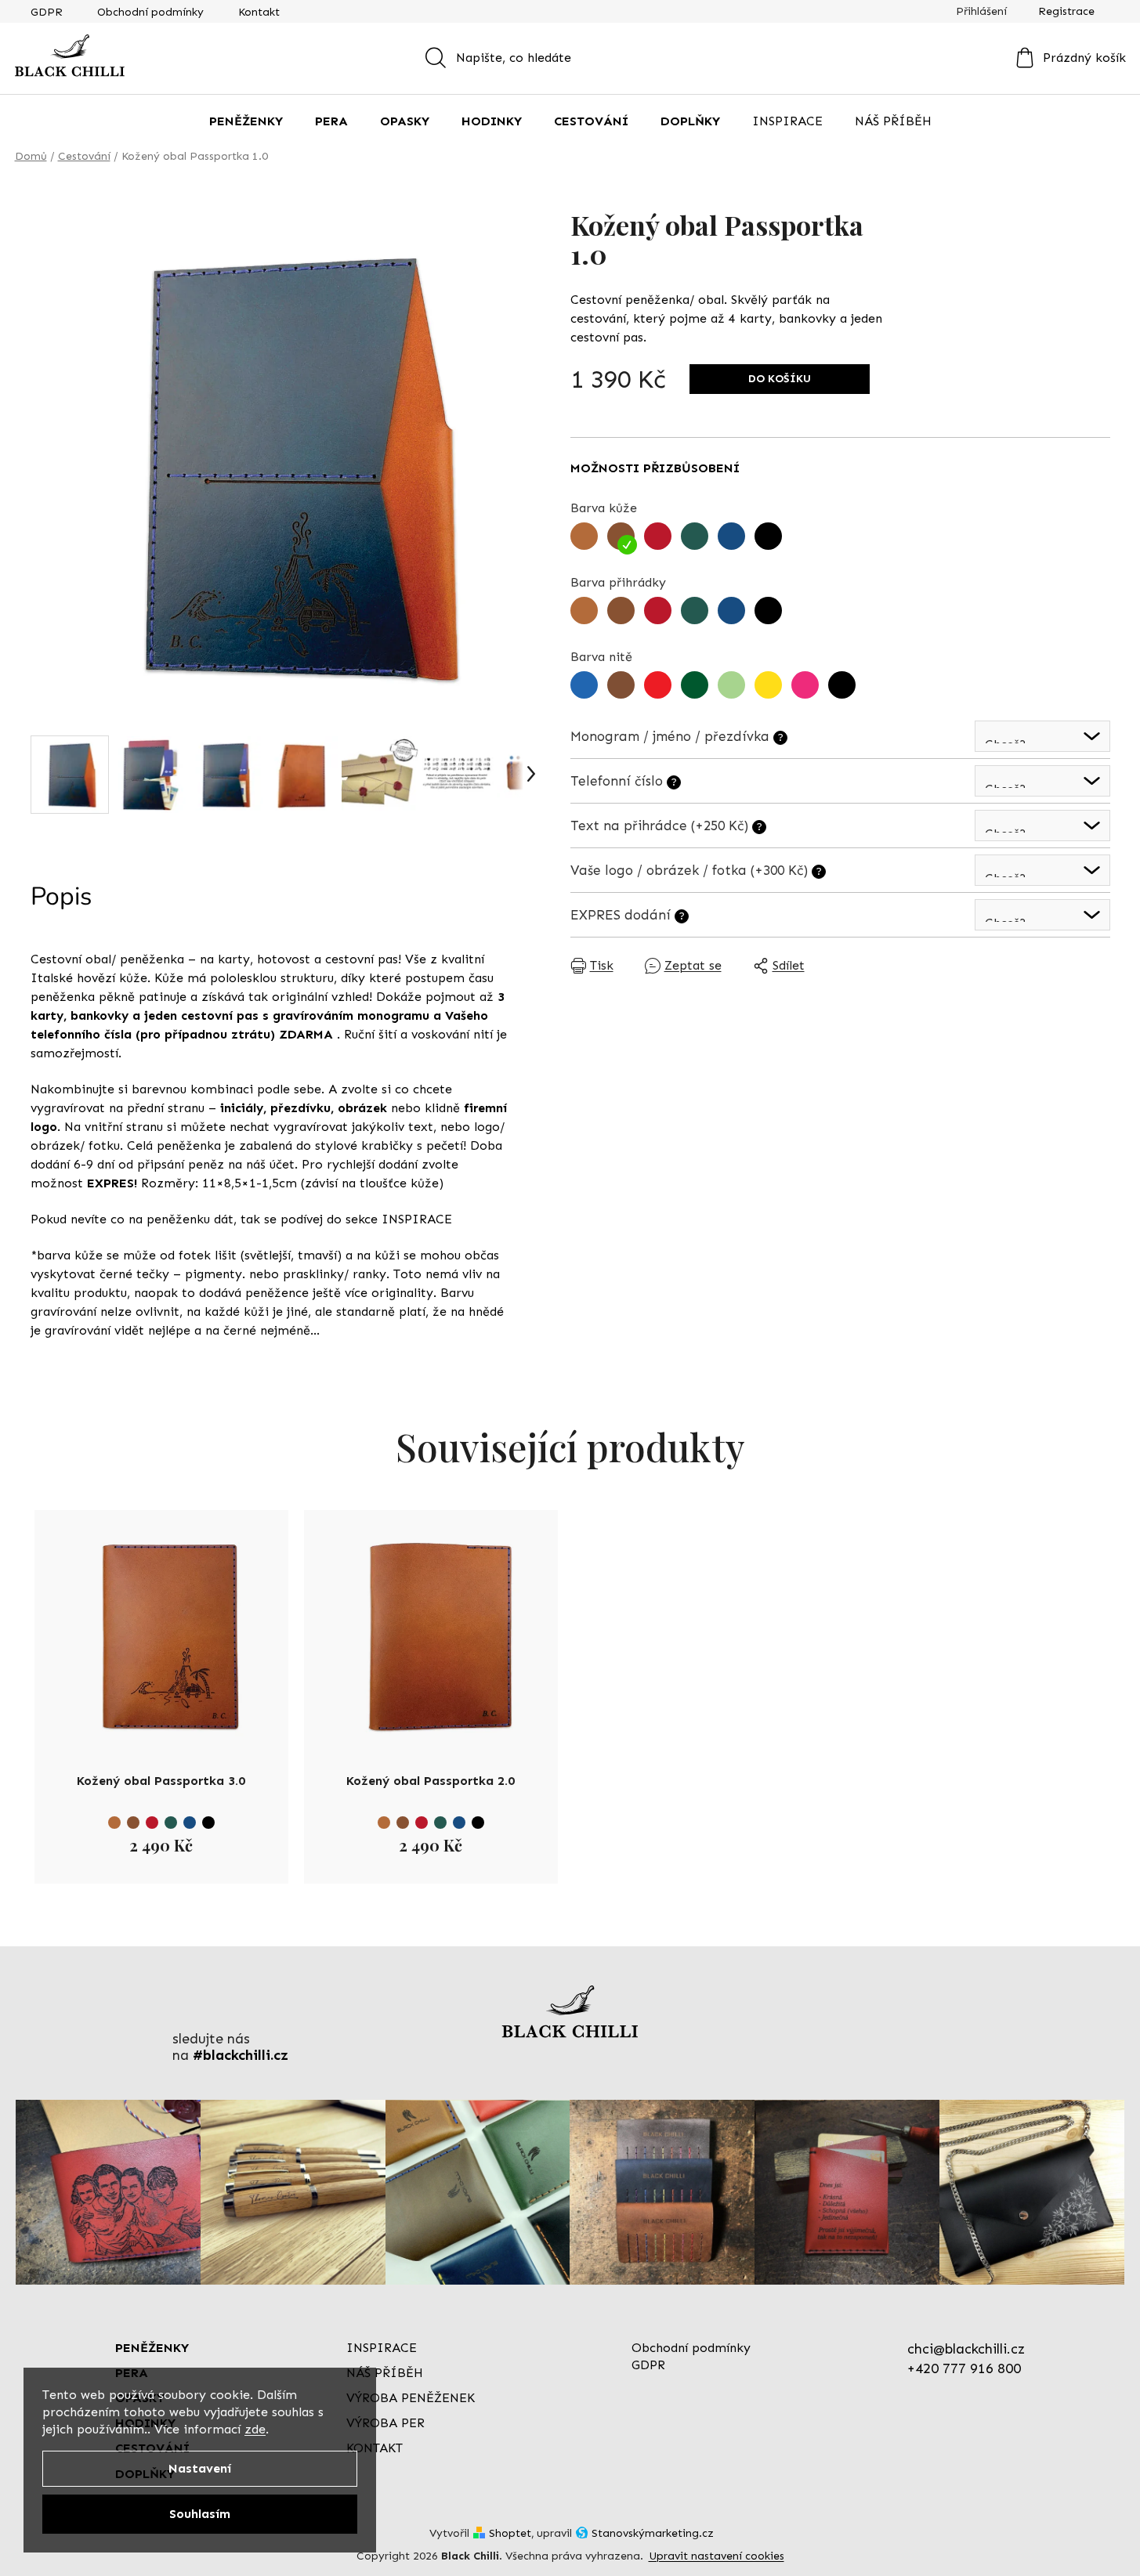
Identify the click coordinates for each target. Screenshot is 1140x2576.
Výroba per (385, 2423)
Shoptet (510, 2533)
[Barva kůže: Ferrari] (152, 1823)
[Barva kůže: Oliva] (171, 1823)
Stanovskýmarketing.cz (653, 2533)
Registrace (1066, 11)
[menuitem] (246, 121)
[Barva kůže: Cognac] (114, 1823)
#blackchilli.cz (241, 2056)
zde (255, 2429)
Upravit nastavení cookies (717, 2556)
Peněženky (152, 2348)
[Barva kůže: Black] (208, 1823)
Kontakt (259, 12)
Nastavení (200, 2468)
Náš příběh (385, 2373)
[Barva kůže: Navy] (190, 1823)
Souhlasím (200, 2514)
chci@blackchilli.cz (966, 2349)
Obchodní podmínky (150, 12)
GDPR (47, 12)
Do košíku (780, 379)
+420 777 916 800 (964, 2368)
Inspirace (382, 2348)
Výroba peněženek (411, 2398)
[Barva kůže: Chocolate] (133, 1823)
